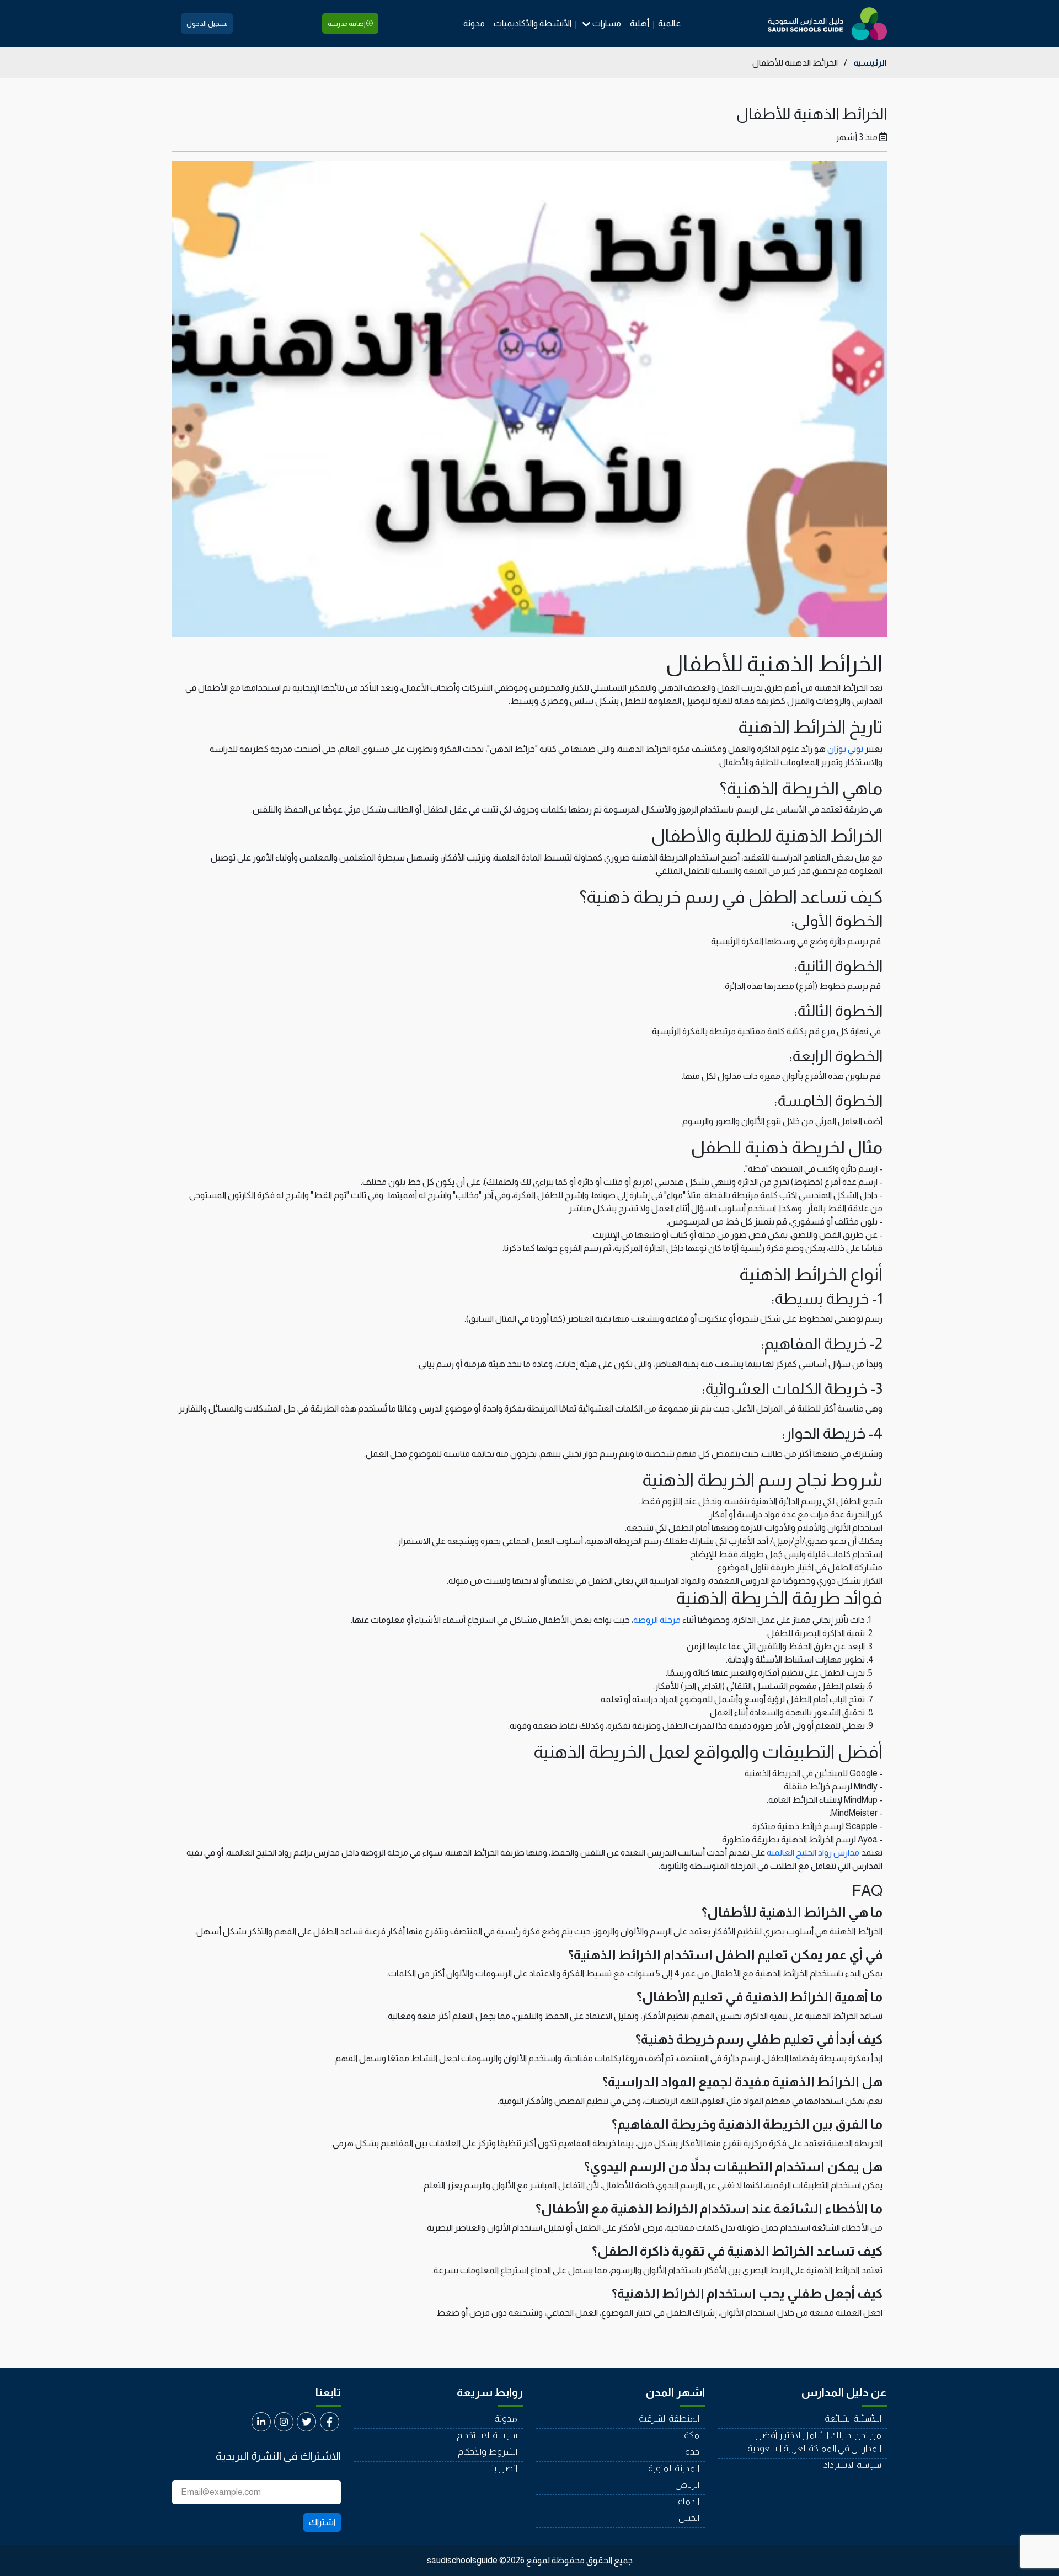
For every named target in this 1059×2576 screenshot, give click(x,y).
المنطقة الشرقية (669, 2419)
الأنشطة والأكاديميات (533, 23)
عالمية (669, 23)
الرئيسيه (870, 63)
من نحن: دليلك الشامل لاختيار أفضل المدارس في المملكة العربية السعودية (814, 2442)
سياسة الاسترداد (852, 2465)
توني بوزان (845, 749)
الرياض (687, 2485)
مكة (692, 2435)
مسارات (607, 23)
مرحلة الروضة (657, 1620)
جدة (692, 2452)
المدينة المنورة (674, 2468)
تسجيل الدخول (207, 24)
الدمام (688, 2501)
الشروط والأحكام (488, 2452)
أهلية (640, 23)
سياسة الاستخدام (487, 2435)
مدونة (474, 23)
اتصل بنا (503, 2468)
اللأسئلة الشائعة (853, 2419)
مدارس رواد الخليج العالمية (813, 1853)
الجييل (689, 2518)
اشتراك (322, 2522)
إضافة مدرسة (347, 24)
